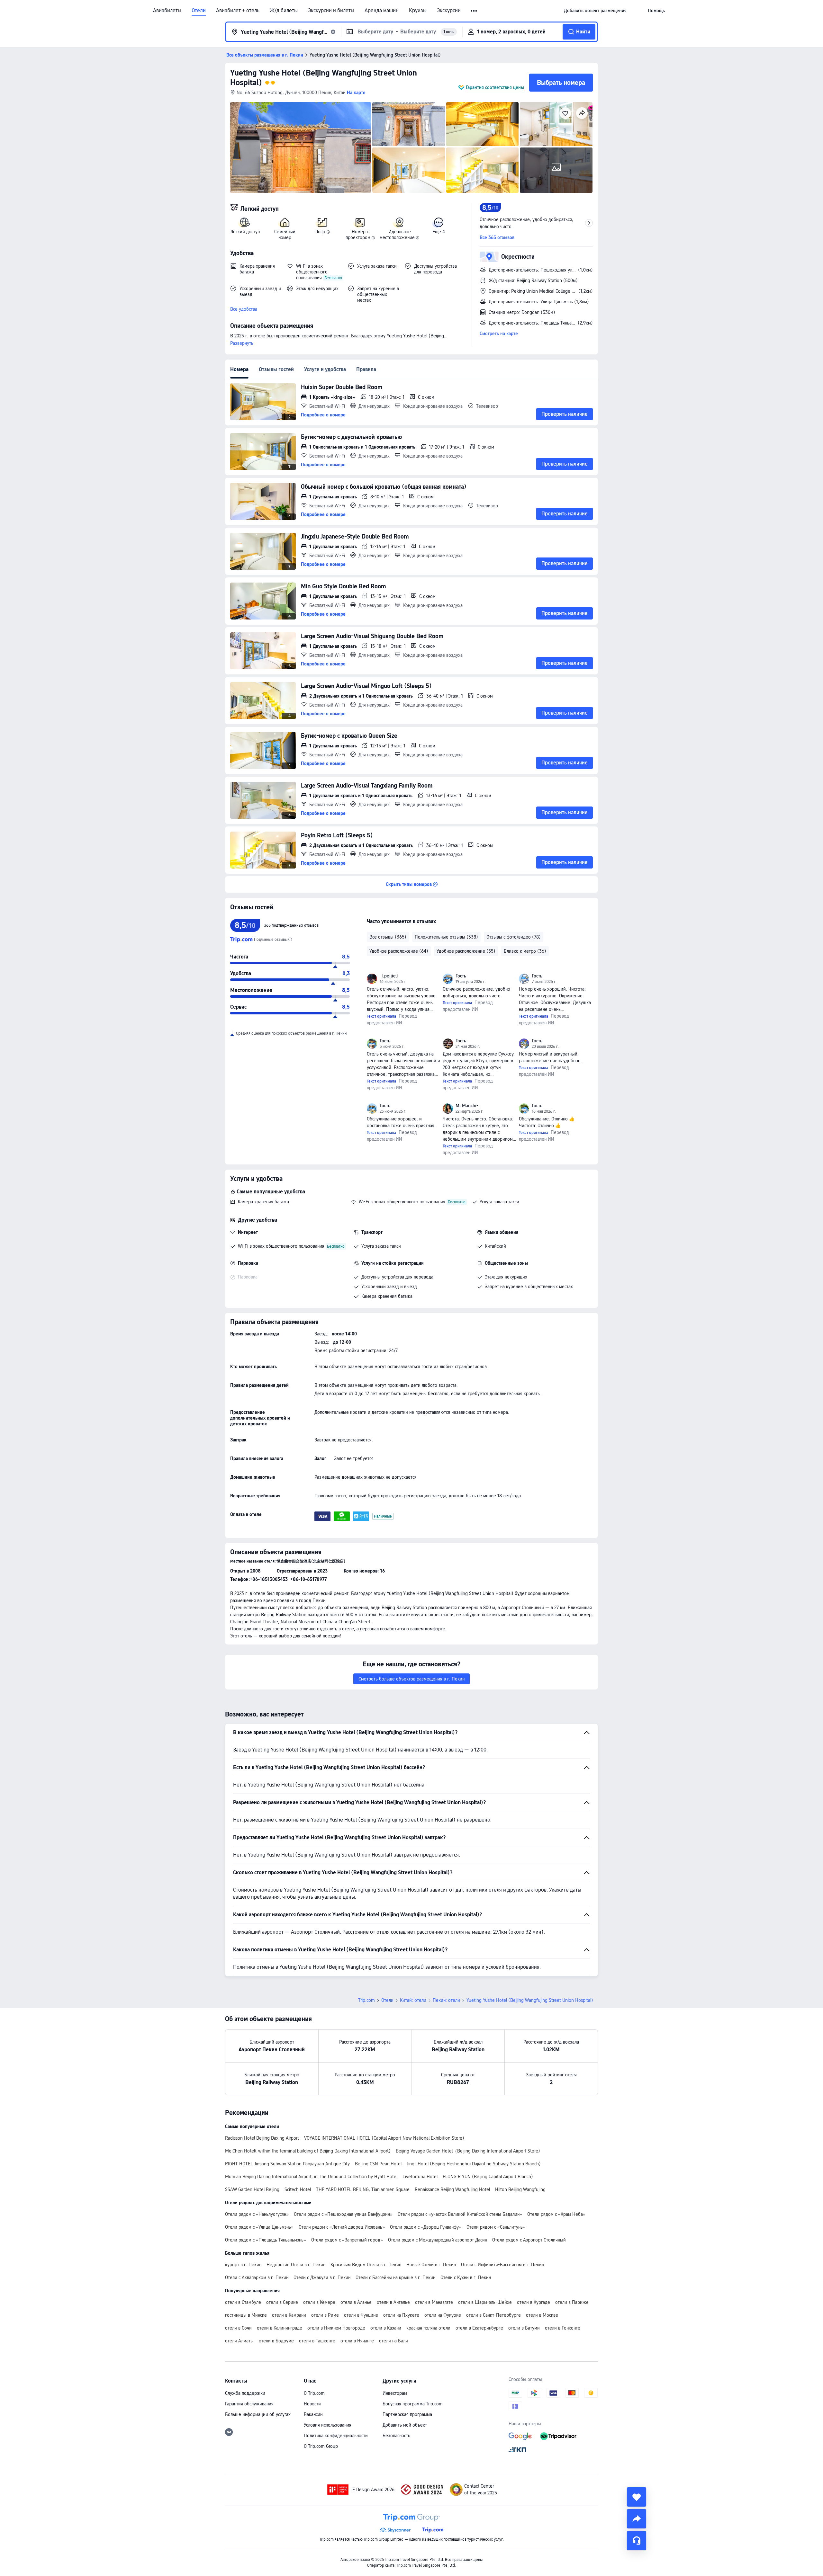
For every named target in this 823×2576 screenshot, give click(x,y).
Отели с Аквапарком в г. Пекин (257, 2277)
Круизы (418, 11)
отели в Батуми (524, 2328)
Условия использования (328, 2425)
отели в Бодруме (276, 2341)
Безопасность (396, 2436)
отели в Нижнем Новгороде (336, 2328)
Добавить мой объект (405, 2425)
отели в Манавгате (434, 2302)
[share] (637, 2519)
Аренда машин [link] (382, 11)
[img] (301, 147)
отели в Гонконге (563, 2328)
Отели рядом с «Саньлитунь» (496, 2227)
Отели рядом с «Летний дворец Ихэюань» (342, 2227)
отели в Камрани (289, 2315)
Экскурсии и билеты (331, 11)
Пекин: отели (446, 2000)
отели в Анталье (393, 2302)
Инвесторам (395, 2393)
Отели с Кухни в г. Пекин (466, 2277)
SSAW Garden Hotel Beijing (252, 2189)
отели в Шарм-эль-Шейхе (485, 2302)
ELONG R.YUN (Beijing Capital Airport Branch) (488, 2177)
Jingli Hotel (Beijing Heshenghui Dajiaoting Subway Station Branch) (474, 2164)
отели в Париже (572, 2302)
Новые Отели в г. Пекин (431, 2265)
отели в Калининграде (280, 2328)
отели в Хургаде (534, 2302)
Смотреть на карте (499, 334)
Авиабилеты (167, 11)
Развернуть (242, 343)
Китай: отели (413, 2000)
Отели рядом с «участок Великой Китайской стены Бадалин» (460, 2214)
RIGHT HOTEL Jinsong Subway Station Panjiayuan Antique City (287, 2164)
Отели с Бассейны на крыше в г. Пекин (395, 2277)
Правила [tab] (366, 369)
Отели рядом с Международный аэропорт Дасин (438, 2240)
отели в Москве (542, 2315)
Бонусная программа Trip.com (413, 2404)
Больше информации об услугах (258, 2414)
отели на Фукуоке (443, 2315)
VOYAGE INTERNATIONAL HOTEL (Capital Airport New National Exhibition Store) (384, 2138)
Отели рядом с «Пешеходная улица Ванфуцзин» (343, 2214)
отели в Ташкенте (317, 2341)
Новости (312, 2404)
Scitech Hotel (298, 2189)
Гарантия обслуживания (249, 2404)
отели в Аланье (356, 2302)
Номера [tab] (239, 369)
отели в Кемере (319, 2302)
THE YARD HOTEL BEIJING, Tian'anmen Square (363, 2189)
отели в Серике (282, 2302)
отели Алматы (239, 2341)
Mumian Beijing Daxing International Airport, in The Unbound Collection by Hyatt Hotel (311, 2177)
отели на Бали (393, 2341)
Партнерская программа (407, 2414)
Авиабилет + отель (238, 11)
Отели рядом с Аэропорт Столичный (529, 2240)
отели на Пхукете (401, 2315)
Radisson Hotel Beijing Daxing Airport (262, 2138)
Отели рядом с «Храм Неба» (556, 2214)
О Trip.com (314, 2393)
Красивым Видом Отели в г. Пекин (366, 2265)
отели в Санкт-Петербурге (493, 2315)
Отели (199, 11)
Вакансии (313, 2414)
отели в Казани (386, 2328)
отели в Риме (325, 2315)
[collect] (637, 2497)
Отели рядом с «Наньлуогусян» (257, 2214)
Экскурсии (449, 11)
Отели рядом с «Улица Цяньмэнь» (259, 2227)
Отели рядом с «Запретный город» (347, 2240)
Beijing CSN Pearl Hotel (378, 2164)
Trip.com (366, 2000)
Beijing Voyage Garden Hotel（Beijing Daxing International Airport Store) (468, 2151)
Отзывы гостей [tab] (276, 369)
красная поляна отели (428, 2328)
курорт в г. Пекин (243, 2265)
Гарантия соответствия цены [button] (495, 87)
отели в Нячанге (357, 2341)
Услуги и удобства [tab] (325, 369)
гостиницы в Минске (246, 2315)
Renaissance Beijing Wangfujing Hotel (452, 2189)
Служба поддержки (245, 2393)
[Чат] (637, 2541)
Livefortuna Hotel (420, 2177)
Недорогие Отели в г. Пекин (296, 2265)
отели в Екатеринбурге (479, 2328)
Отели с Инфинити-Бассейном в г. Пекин (502, 2265)
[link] (595, 11)
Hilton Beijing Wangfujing (520, 2189)
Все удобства (244, 309)
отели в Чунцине (361, 2315)
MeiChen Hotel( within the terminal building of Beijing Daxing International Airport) (308, 2151)
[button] (474, 11)
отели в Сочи (238, 2328)
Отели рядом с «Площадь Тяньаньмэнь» (266, 2240)
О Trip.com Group (321, 2446)
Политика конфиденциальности (336, 2436)
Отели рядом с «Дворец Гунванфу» (426, 2227)
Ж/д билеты (284, 11)
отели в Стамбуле (243, 2302)
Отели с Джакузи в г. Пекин (322, 2277)
